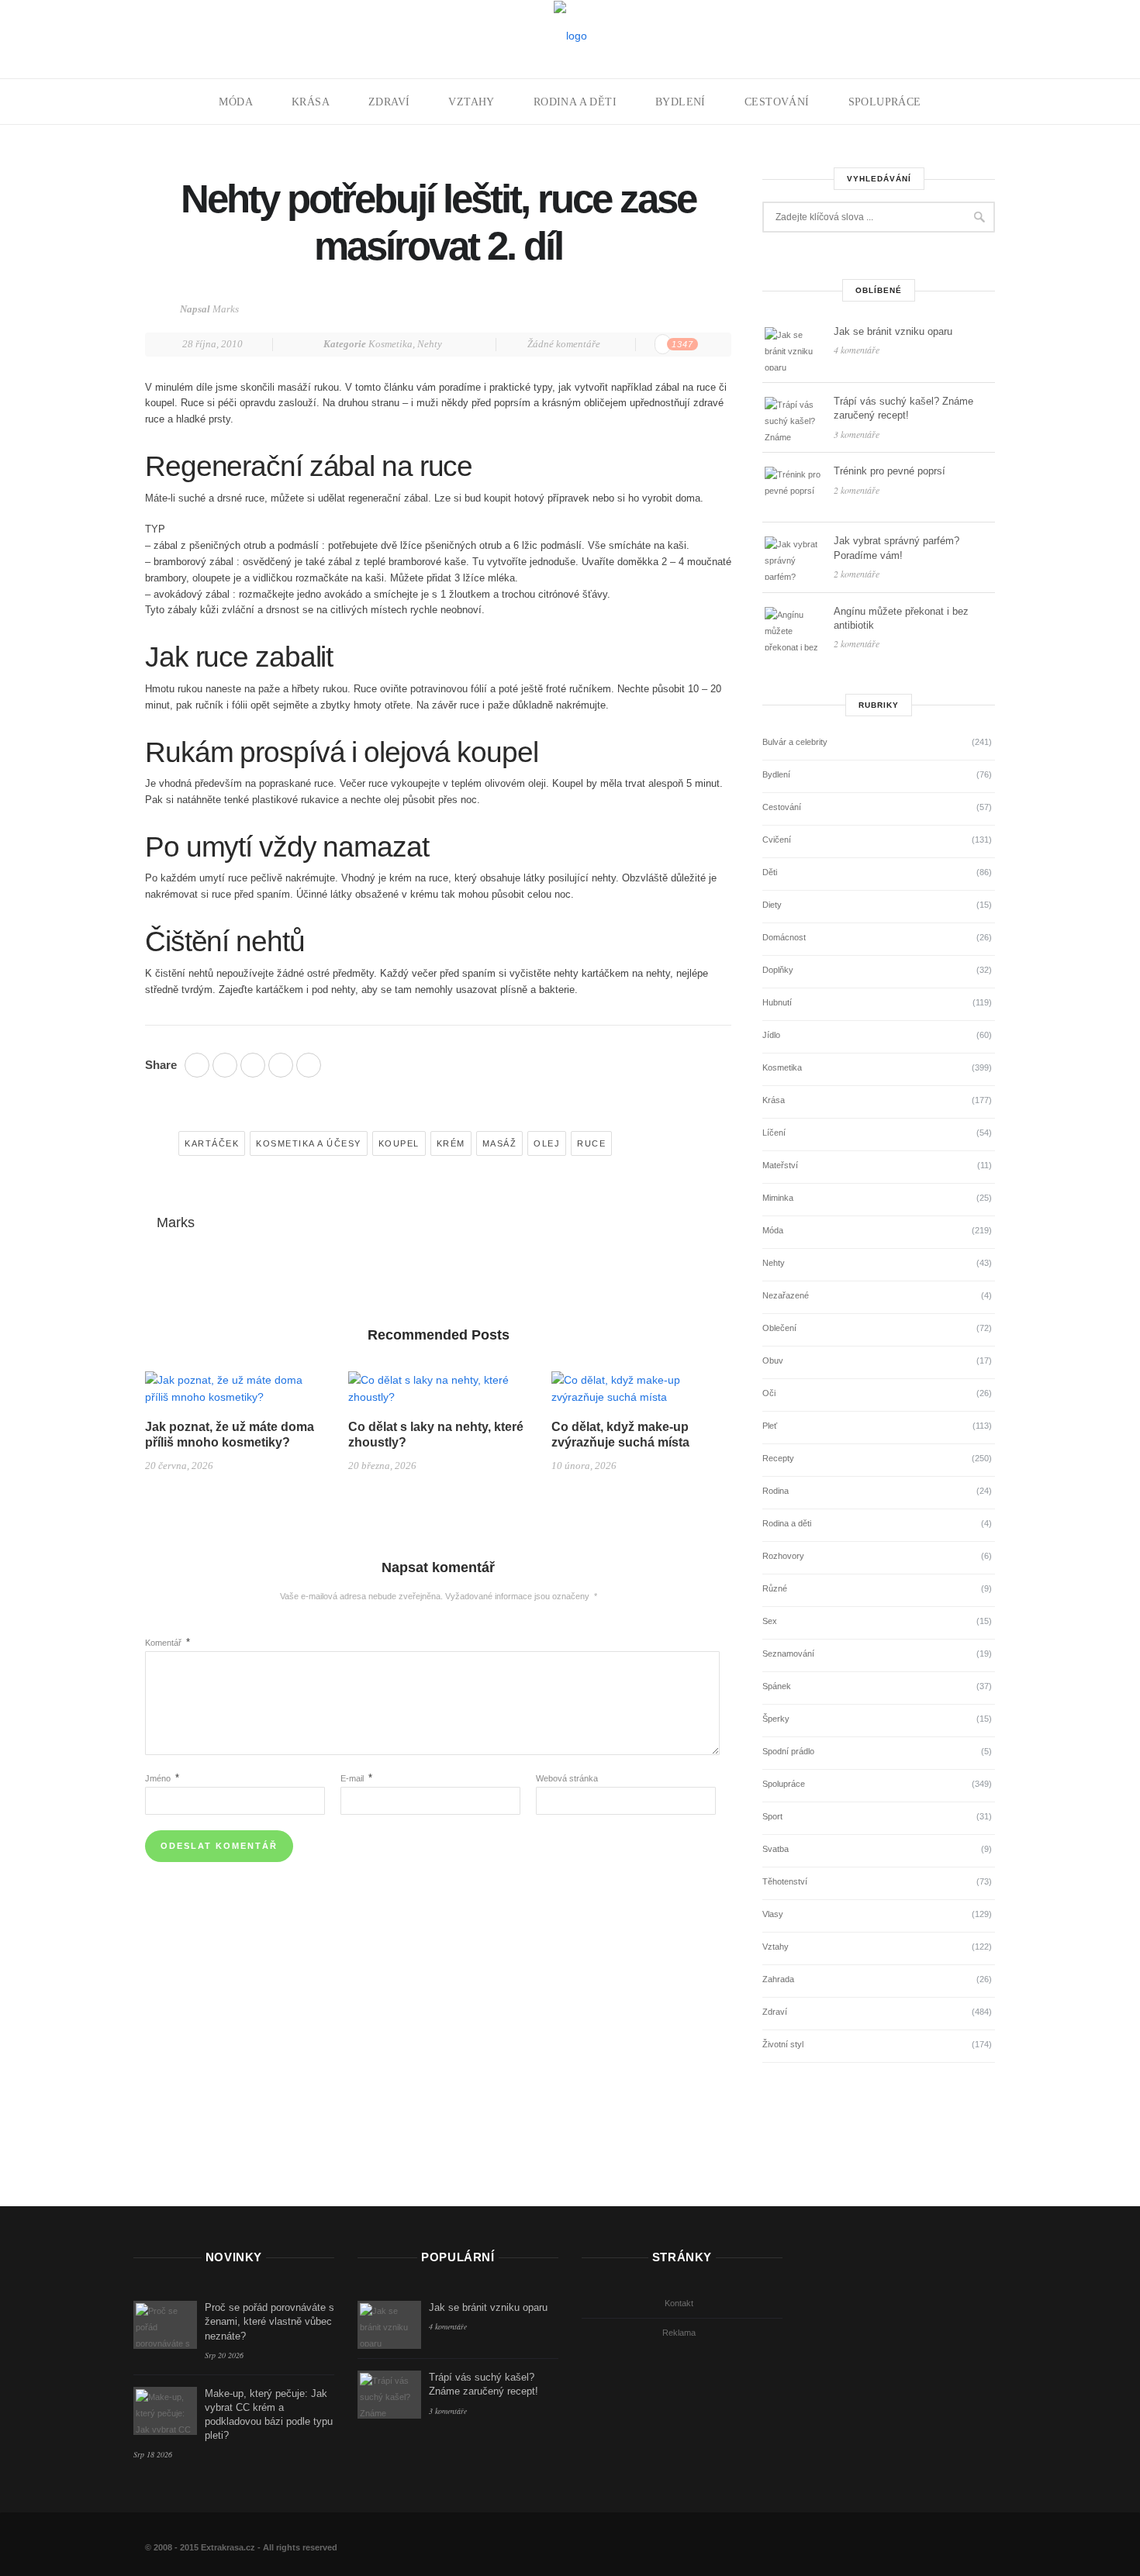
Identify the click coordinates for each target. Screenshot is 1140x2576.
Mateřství (780, 1165)
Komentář (168, 1643)
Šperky (776, 1719)
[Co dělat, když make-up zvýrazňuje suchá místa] (641, 1395)
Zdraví (389, 102)
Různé (775, 1588)
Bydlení (681, 102)
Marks (226, 309)
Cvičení (777, 840)
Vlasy (773, 1914)
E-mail (356, 1778)
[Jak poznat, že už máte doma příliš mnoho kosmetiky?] (235, 1395)
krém (451, 1143)
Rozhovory (783, 1556)
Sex (770, 1621)
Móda (236, 102)
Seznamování (788, 1654)
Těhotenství (785, 1881)
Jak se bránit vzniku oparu (893, 331)
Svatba (776, 1849)
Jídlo (771, 1035)
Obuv (773, 1360)
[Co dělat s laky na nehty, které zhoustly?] (438, 1395)
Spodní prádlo (788, 1751)
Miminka (778, 1198)
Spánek (777, 1686)
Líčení (774, 1133)
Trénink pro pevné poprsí (890, 471)
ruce (591, 1143)
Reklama (679, 2333)
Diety (772, 905)
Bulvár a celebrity (795, 742)
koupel (399, 1143)
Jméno (162, 1778)
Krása (311, 102)
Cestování (777, 102)
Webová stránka (567, 1778)
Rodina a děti (575, 102)
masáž (500, 1143)
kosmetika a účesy (309, 1143)
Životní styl (783, 2044)
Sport (772, 1816)
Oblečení (779, 1328)
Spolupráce (885, 102)
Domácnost (784, 937)
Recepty (778, 1458)
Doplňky (778, 970)
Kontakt (679, 2303)
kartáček (212, 1143)
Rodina (776, 1491)
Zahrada (778, 1979)
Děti (770, 872)
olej (547, 1143)
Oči (769, 1393)
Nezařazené (786, 1295)
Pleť (770, 1426)
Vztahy (471, 102)
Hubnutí (777, 1002)
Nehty (430, 344)
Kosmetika (390, 344)
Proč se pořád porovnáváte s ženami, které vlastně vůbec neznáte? (269, 2321)
